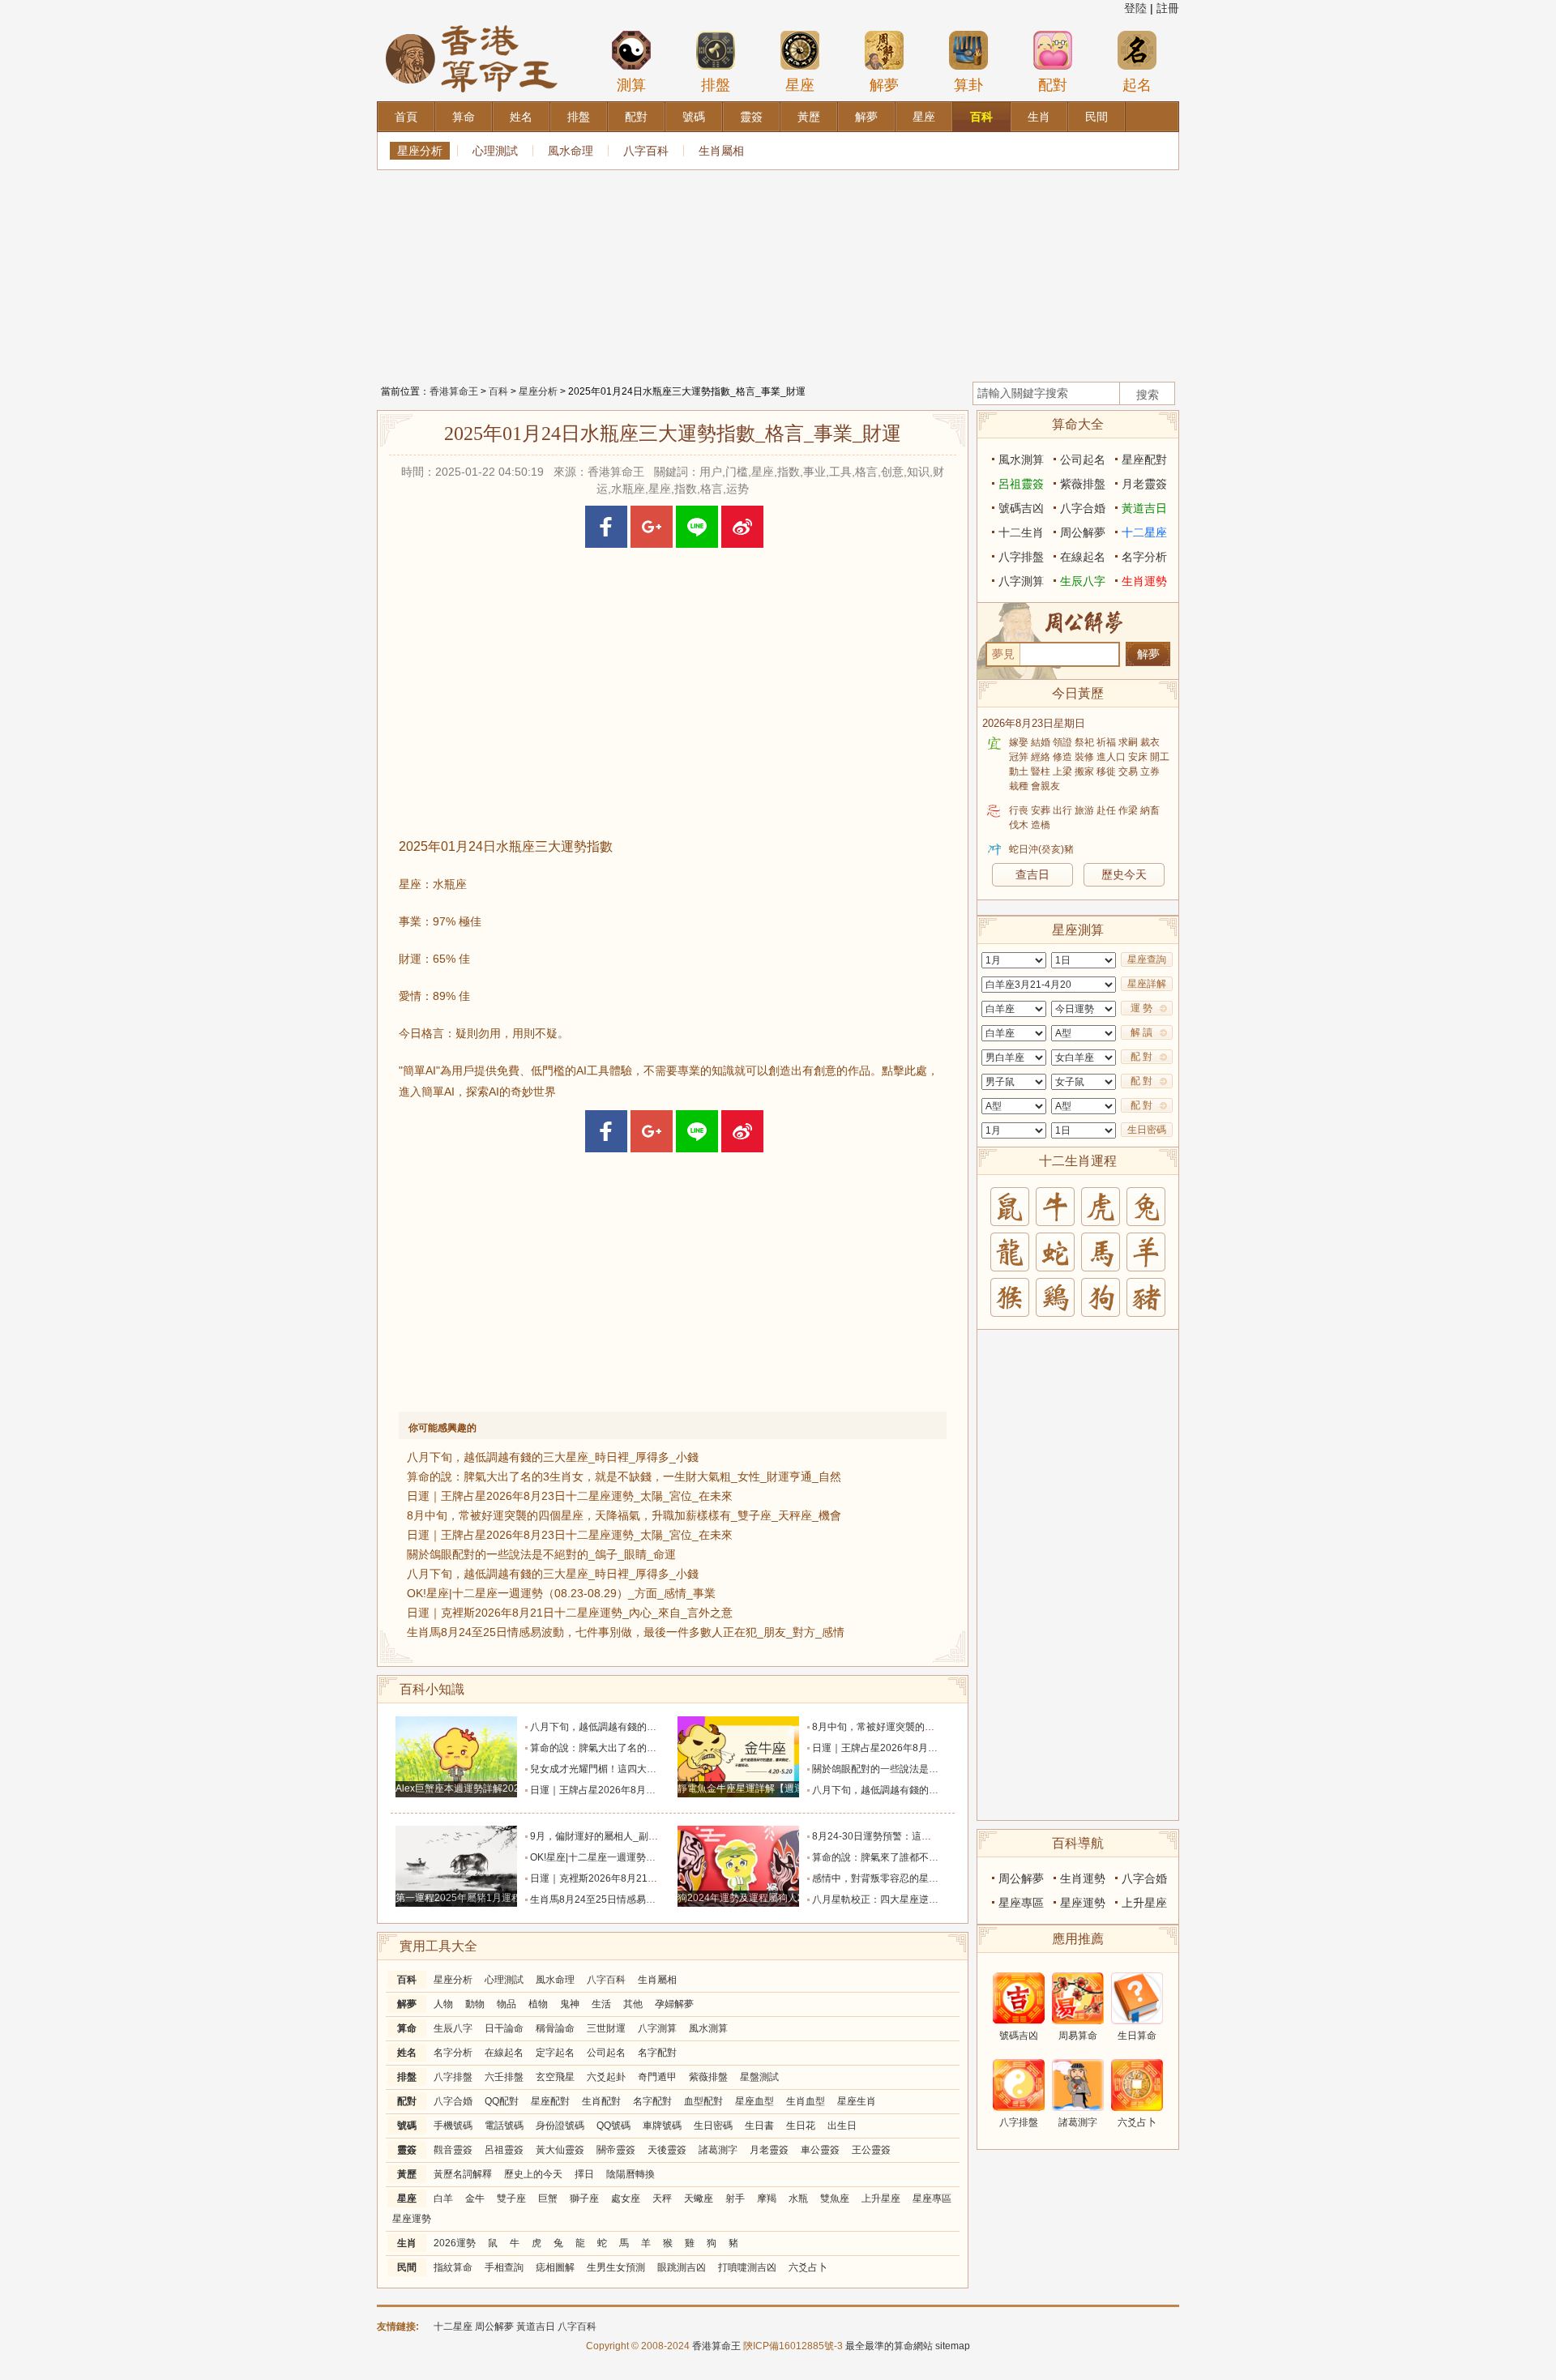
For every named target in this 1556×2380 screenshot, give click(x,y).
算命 (407, 2028)
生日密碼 (713, 2126)
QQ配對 (502, 2101)
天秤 (662, 2198)
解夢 (884, 85)
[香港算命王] (472, 24)
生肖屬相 (721, 151)
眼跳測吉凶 (682, 2267)
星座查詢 (1147, 959)
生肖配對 (601, 2101)
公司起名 (606, 2053)
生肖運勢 (1144, 581)
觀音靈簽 (453, 2150)
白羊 (443, 2198)
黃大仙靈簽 (560, 2150)
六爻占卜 (808, 2267)
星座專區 (932, 2198)
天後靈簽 (667, 2150)
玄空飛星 (555, 2077)
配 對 (1141, 1057)
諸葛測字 (718, 2150)
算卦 (968, 85)
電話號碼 (504, 2126)
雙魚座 (835, 2198)
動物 (475, 2004)
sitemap (953, 2346)
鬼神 (570, 2004)
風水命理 (571, 151)
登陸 (1135, 8)
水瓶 (798, 2198)
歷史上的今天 (533, 2174)
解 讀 (1141, 1032)
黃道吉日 (1144, 508)
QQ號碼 (613, 2126)
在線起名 (504, 2053)
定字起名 (555, 2053)
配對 (1053, 85)
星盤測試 (759, 2077)
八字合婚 (453, 2101)
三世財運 (606, 2028)
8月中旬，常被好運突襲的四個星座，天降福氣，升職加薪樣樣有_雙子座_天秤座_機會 (624, 1515)
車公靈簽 (820, 2150)
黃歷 (407, 2174)
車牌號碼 (662, 2126)
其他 (633, 2004)
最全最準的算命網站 (889, 2346)
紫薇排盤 (708, 2077)
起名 (1137, 85)
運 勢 (1141, 1008)
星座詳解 (1147, 984)
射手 (735, 2198)
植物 (538, 2004)
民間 (407, 2267)
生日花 (801, 2126)
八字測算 (657, 2028)
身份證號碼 (560, 2126)
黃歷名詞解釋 (463, 2174)
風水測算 (708, 2028)
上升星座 (881, 2198)
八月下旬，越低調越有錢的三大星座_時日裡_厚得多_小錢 (553, 1457)
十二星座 (1144, 532)
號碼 (407, 2126)
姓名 (407, 2053)
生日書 (759, 2126)
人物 (443, 2004)
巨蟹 (548, 2198)
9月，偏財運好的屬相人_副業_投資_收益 (619, 1836)
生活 (601, 2004)
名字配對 (657, 2053)
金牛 (475, 2198)
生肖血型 (806, 2101)
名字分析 (453, 2053)
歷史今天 (1124, 874)
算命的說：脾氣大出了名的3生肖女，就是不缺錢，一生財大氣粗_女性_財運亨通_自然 (624, 1476)
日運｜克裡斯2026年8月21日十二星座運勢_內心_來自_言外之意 (570, 1613)
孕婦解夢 (674, 2004)
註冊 (1168, 8)
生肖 (407, 2243)
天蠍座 (699, 2198)
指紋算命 (453, 2267)
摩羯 (767, 2198)
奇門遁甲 (657, 2077)
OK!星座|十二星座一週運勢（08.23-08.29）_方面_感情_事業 (561, 1593)
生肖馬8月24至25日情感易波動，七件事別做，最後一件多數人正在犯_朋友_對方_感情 (626, 1632)
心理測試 (495, 151)
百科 (498, 391)
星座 (800, 85)
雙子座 (511, 2198)
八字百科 (646, 151)
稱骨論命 (555, 2028)
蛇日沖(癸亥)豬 (1041, 849)
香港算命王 (454, 391)
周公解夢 (1083, 532)
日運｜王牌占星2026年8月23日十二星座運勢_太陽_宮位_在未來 (570, 1496)
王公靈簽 (871, 2150)
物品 (507, 2004)
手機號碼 (453, 2126)
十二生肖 (1021, 532)
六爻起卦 (606, 2077)
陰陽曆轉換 (631, 2174)
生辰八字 (453, 2028)
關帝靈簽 (616, 2150)
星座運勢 (412, 2219)
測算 (631, 85)
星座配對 (550, 2101)
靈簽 (407, 2150)
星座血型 (754, 2101)
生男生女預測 (616, 2267)
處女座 (626, 2198)
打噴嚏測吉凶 (747, 2267)
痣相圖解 (555, 2267)
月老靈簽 (769, 2150)
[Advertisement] (778, 271)
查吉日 (1032, 874)
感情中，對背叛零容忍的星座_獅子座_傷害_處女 (918, 1878)
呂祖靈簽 (504, 2150)
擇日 (584, 2174)
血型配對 (703, 2101)
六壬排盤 (504, 2077)
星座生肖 (857, 2101)
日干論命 (504, 2028)
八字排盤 (453, 2077)
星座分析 (420, 151)
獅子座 (584, 2198)
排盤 (716, 85)
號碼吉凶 (1021, 508)
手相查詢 (504, 2267)
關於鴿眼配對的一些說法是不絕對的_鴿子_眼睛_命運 (541, 1554)
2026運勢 (455, 2243)
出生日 (842, 2126)
